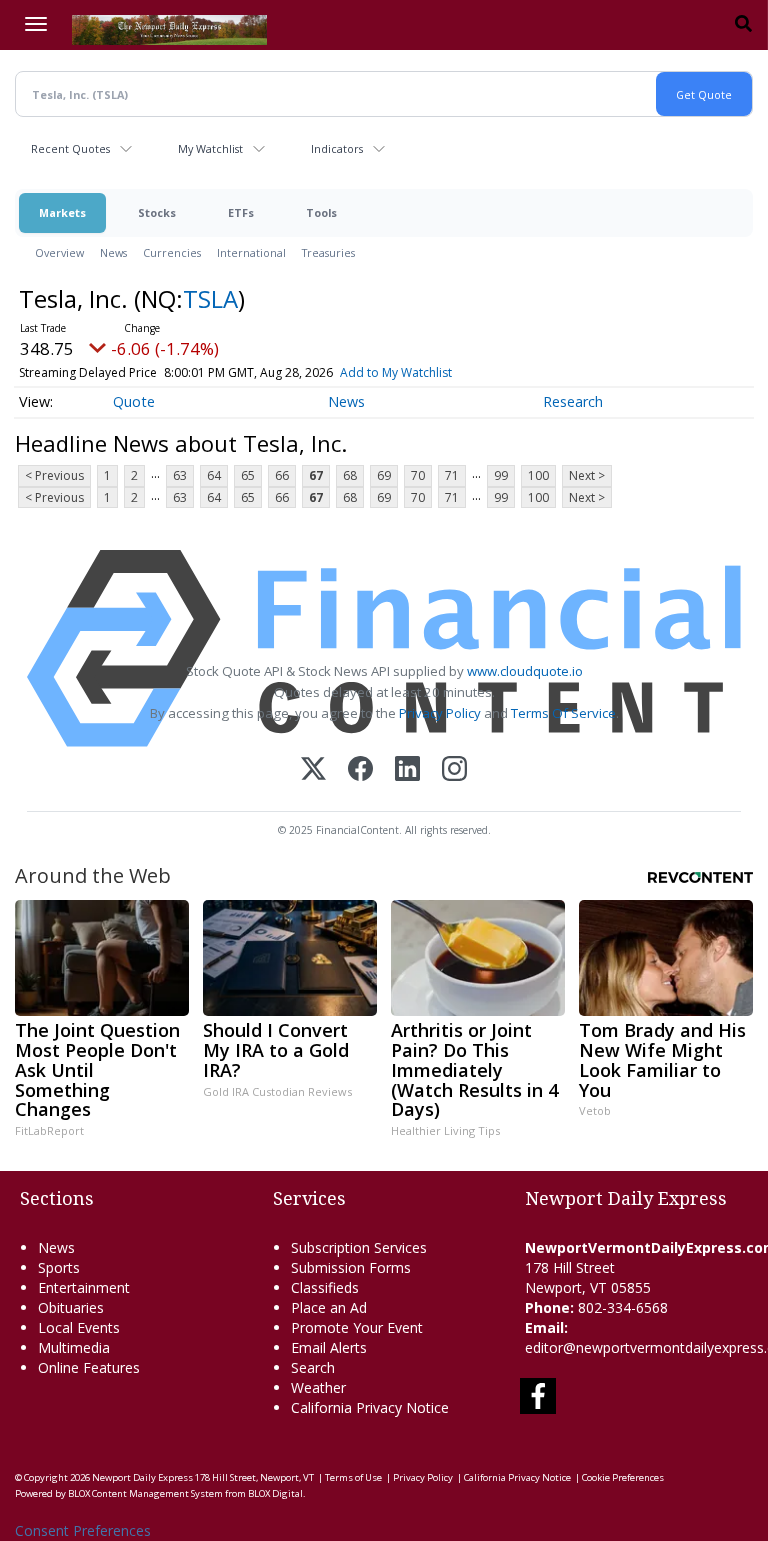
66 (282, 475)
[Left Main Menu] (36, 24)
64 (214, 475)
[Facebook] (360, 770)
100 (538, 475)
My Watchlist (210, 148)
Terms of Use (353, 1477)
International (251, 252)
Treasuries (328, 252)
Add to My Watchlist (396, 372)
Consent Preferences (83, 1530)
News (113, 252)
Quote (134, 401)
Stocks (157, 212)
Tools (321, 212)
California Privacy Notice (517, 1477)
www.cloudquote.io (525, 671)
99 (501, 475)
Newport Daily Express (142, 1477)
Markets (62, 212)
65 (248, 475)
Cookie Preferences (623, 1477)
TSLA (210, 298)
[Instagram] (454, 770)
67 (316, 475)
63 (180, 475)
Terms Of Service (563, 713)
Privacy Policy (440, 713)
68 (350, 475)
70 (418, 475)
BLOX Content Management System (145, 1493)
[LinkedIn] (407, 770)
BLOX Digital (275, 1493)
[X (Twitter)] (313, 770)
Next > (587, 475)
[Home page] (169, 28)
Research (573, 401)
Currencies (172, 252)
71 (452, 475)
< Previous (54, 475)
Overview (59, 252)
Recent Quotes (70, 148)
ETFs (241, 212)
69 (384, 475)
